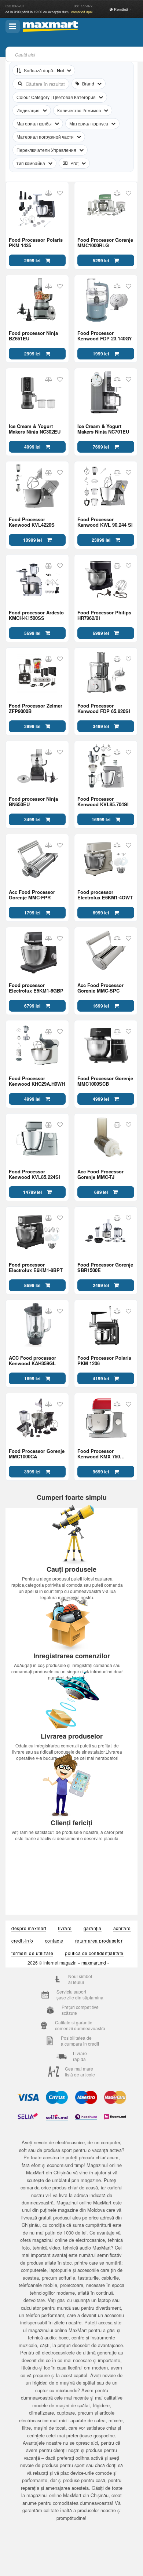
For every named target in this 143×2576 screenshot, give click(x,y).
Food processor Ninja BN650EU (33, 801)
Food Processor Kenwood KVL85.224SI (34, 1174)
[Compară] (49, 193)
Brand (88, 83)
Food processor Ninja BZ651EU (33, 336)
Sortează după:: (44, 70)
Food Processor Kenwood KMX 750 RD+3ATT (99, 1454)
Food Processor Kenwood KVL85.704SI (103, 801)
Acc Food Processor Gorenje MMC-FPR (32, 895)
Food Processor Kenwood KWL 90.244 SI (105, 522)
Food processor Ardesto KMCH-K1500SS (36, 615)
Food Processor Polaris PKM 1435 (36, 242)
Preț (74, 163)
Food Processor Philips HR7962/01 (104, 615)
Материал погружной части (45, 137)
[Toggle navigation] (13, 26)
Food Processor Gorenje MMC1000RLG (105, 242)
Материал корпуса (89, 123)
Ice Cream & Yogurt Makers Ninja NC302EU (35, 429)
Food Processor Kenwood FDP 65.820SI (104, 708)
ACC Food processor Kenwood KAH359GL (32, 1360)
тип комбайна (31, 163)
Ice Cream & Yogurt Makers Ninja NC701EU (103, 429)
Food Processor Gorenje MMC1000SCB (105, 1081)
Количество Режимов (79, 110)
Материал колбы (34, 123)
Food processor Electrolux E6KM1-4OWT (105, 895)
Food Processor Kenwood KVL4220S (32, 522)
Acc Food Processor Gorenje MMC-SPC (100, 988)
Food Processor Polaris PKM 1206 (104, 1360)
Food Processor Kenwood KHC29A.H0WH (37, 1081)
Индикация (28, 110)
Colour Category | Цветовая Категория (56, 97)
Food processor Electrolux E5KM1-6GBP (36, 988)
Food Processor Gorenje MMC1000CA (37, 1454)
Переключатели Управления (46, 150)
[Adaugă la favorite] (60, 193)
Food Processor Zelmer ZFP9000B (36, 708)
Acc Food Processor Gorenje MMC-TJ (100, 1174)
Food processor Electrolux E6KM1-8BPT (36, 1267)
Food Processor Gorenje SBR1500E (105, 1267)
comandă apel (82, 12)
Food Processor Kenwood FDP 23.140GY (105, 336)
